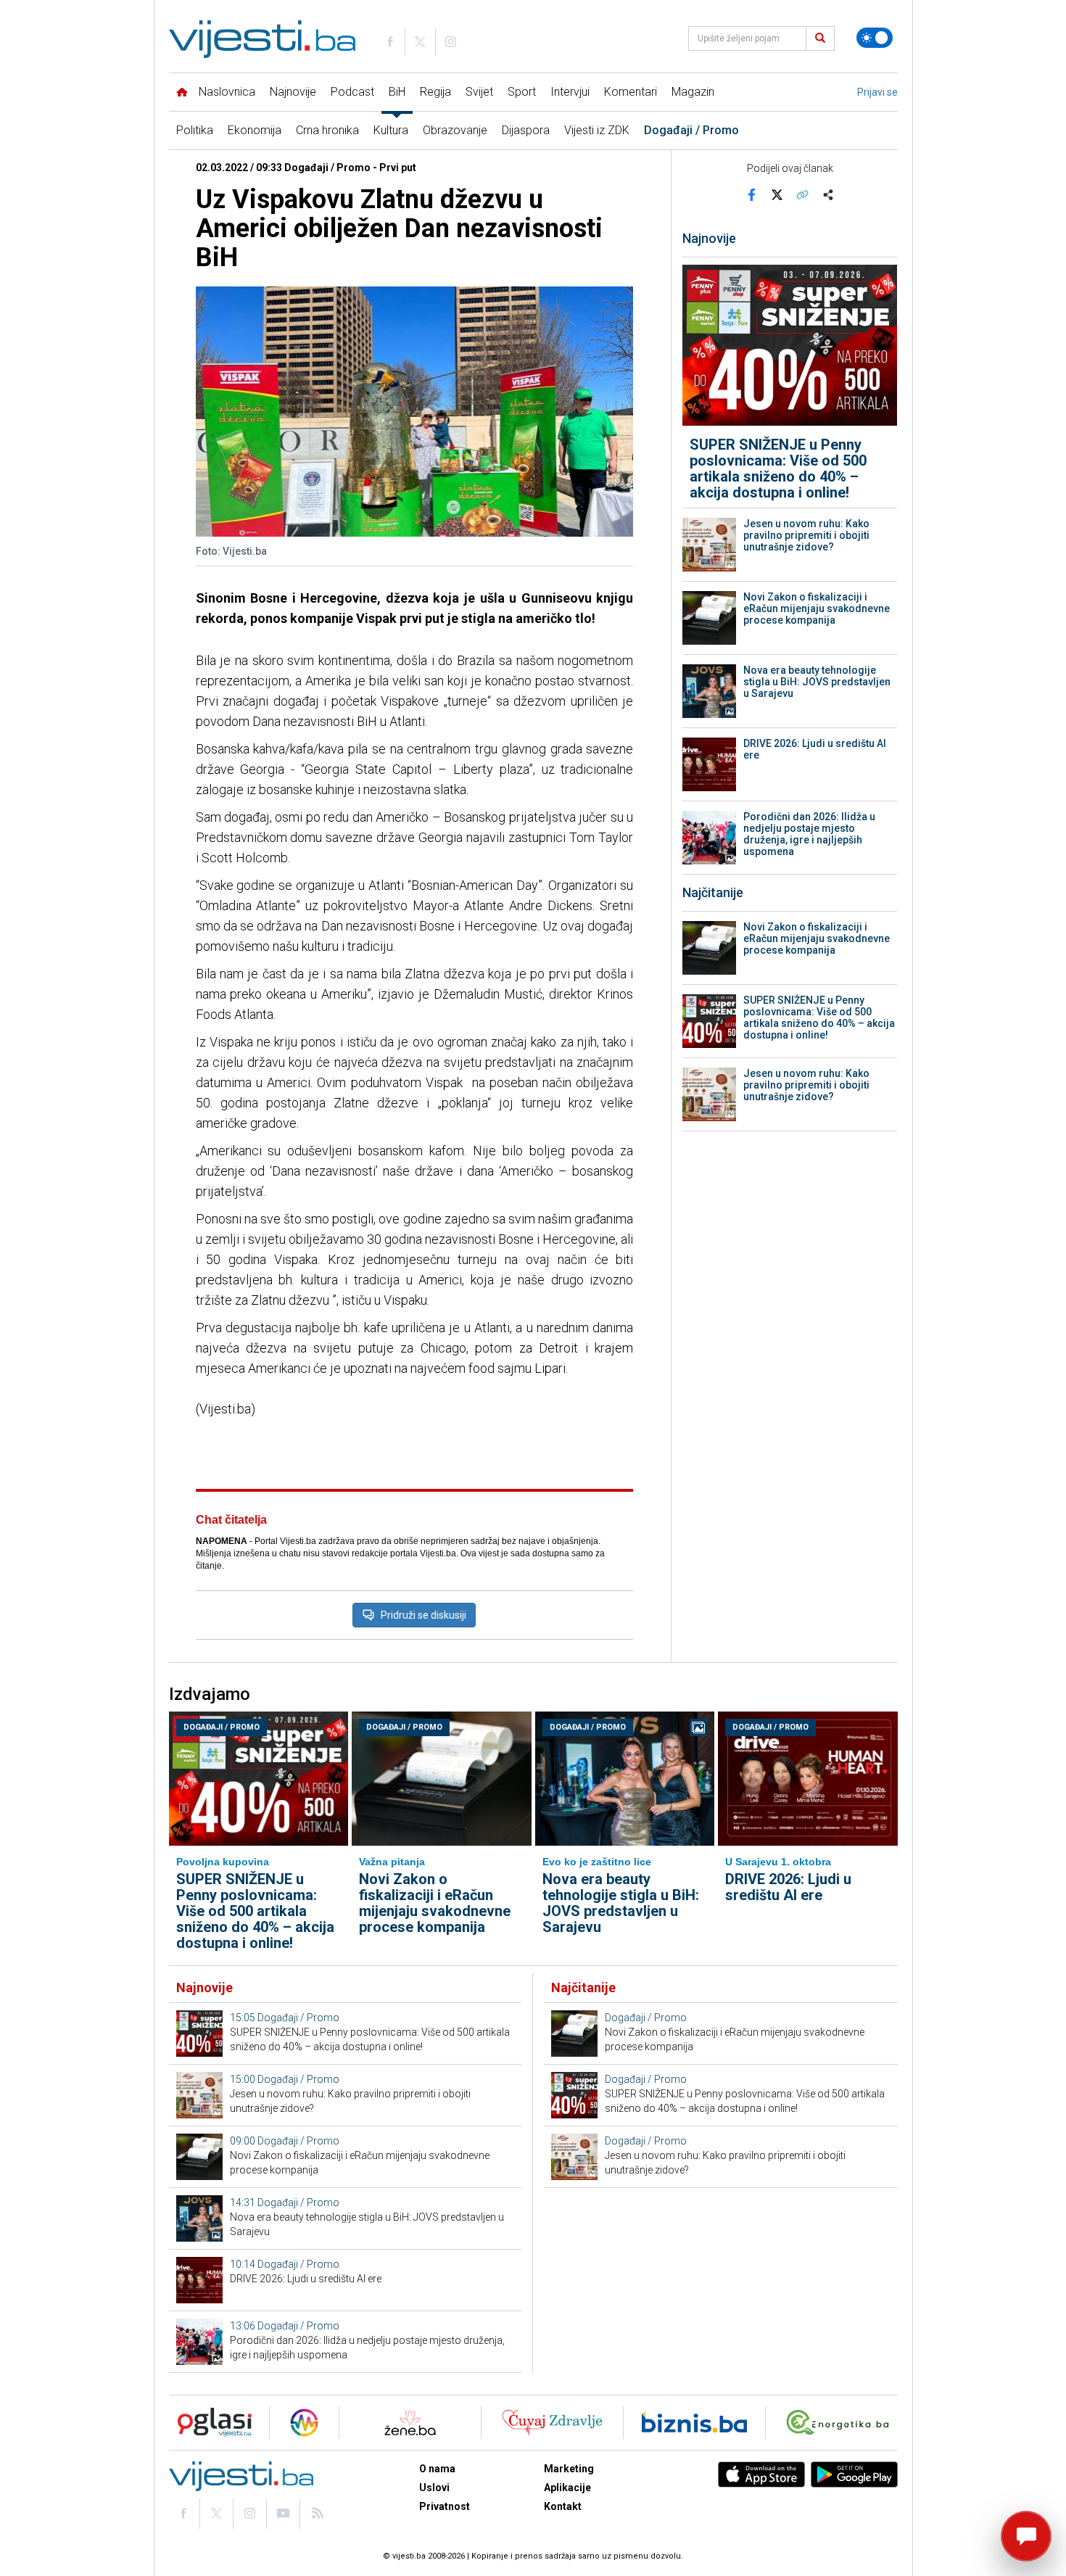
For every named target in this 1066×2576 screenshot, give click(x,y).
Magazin (693, 92)
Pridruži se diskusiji (423, 1615)
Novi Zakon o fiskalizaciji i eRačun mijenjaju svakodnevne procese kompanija (817, 608)
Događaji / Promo (691, 130)
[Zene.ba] (410, 2423)
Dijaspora (526, 130)
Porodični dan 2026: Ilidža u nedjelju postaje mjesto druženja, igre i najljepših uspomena (809, 834)
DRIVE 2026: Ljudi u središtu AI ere (815, 749)
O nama (437, 2469)
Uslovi (434, 2488)
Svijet (479, 92)
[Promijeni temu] (875, 38)
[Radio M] (210, 2423)
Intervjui (570, 92)
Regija (435, 92)
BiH (397, 92)
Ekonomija (255, 130)
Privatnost (445, 2506)
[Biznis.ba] (694, 2423)
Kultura (391, 130)
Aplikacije (567, 2488)
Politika (195, 130)
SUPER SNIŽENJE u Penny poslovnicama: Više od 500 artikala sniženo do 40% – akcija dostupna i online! (778, 468)
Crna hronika (327, 130)
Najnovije (293, 92)
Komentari (631, 92)
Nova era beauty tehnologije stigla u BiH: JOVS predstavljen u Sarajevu (817, 682)
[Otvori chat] (1026, 2536)
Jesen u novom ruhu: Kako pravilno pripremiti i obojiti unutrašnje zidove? (806, 535)
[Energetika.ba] (841, 2423)
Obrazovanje (455, 130)
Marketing (569, 2469)
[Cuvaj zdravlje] (552, 2423)
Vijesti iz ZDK (597, 130)
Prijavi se (877, 92)
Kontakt (563, 2506)
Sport (522, 92)
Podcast (352, 92)
